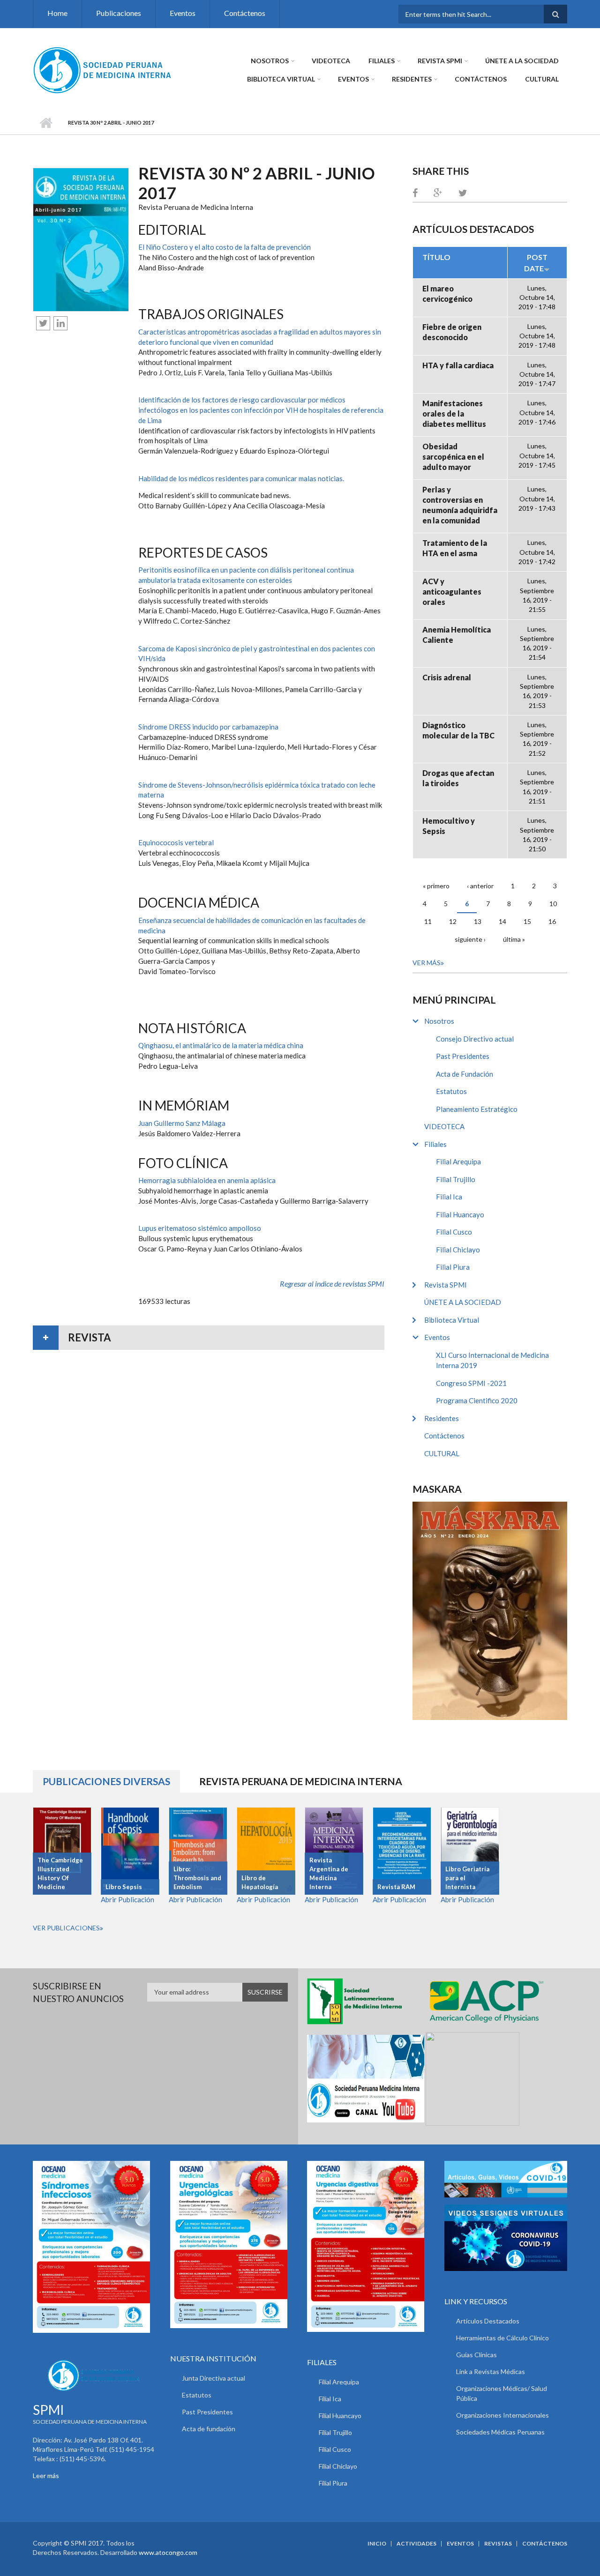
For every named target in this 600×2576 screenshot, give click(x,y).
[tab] (209, 1338)
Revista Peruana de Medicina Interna (301, 1781)
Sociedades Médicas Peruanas (500, 2432)
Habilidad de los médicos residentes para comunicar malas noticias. (241, 478)
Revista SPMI (440, 61)
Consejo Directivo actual (475, 1039)
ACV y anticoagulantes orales (452, 592)
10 (553, 904)
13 (478, 921)
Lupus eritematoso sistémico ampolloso (200, 1228)
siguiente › (470, 939)
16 (552, 921)
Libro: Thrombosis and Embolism (197, 1878)
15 (527, 921)
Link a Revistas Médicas (491, 2371)
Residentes (412, 79)
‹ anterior (480, 886)
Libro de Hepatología (260, 1882)
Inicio (46, 123)
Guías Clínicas (476, 2355)
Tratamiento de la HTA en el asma (455, 548)
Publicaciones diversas (111, 1781)
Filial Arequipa (458, 1161)
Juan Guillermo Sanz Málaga (182, 1123)
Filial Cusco (454, 1232)
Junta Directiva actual (214, 2378)
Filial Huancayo (460, 1214)
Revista (90, 1337)
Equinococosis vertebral (176, 842)
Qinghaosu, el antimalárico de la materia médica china (221, 1045)
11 (428, 921)
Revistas (498, 2544)
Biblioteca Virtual (281, 79)
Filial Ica (449, 1197)
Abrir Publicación (127, 1899)
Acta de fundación (209, 2429)
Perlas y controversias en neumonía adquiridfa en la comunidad (460, 505)
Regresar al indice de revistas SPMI (332, 1284)
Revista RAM (396, 1887)
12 (453, 921)
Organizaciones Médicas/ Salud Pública (502, 2393)
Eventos (183, 13)
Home (57, 13)
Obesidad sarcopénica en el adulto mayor (453, 457)
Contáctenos (245, 13)
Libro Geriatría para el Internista (467, 1878)
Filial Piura (453, 1267)
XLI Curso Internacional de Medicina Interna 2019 (492, 1360)
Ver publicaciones (66, 1928)
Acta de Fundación (465, 1074)
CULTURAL (542, 79)
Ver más (427, 963)
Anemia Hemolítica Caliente (457, 635)
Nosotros (270, 61)
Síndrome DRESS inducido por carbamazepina (208, 727)
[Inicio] (103, 69)
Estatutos (451, 1091)
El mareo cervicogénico (447, 294)
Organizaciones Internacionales (502, 2415)
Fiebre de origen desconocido (452, 332)
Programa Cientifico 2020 (477, 1400)
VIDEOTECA (331, 61)
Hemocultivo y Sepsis (449, 826)
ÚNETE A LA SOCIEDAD (522, 61)
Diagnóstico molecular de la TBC (458, 730)
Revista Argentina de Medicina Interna (329, 1873)
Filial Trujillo (456, 1179)
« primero (436, 886)
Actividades (416, 2544)
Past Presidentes (463, 1056)
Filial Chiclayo (458, 1250)
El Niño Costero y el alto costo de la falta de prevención (225, 247)
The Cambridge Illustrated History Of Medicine (60, 1873)
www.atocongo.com (168, 2552)
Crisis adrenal (447, 677)
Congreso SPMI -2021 (471, 1383)
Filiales (382, 61)
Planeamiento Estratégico (477, 1109)
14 (502, 921)
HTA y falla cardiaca (458, 365)
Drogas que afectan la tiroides (458, 778)
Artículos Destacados (488, 2321)
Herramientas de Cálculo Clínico (502, 2338)
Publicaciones (119, 13)
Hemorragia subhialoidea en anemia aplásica (207, 1180)
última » (514, 939)
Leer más (46, 2475)
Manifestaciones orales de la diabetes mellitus (454, 413)
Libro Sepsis (124, 1887)
